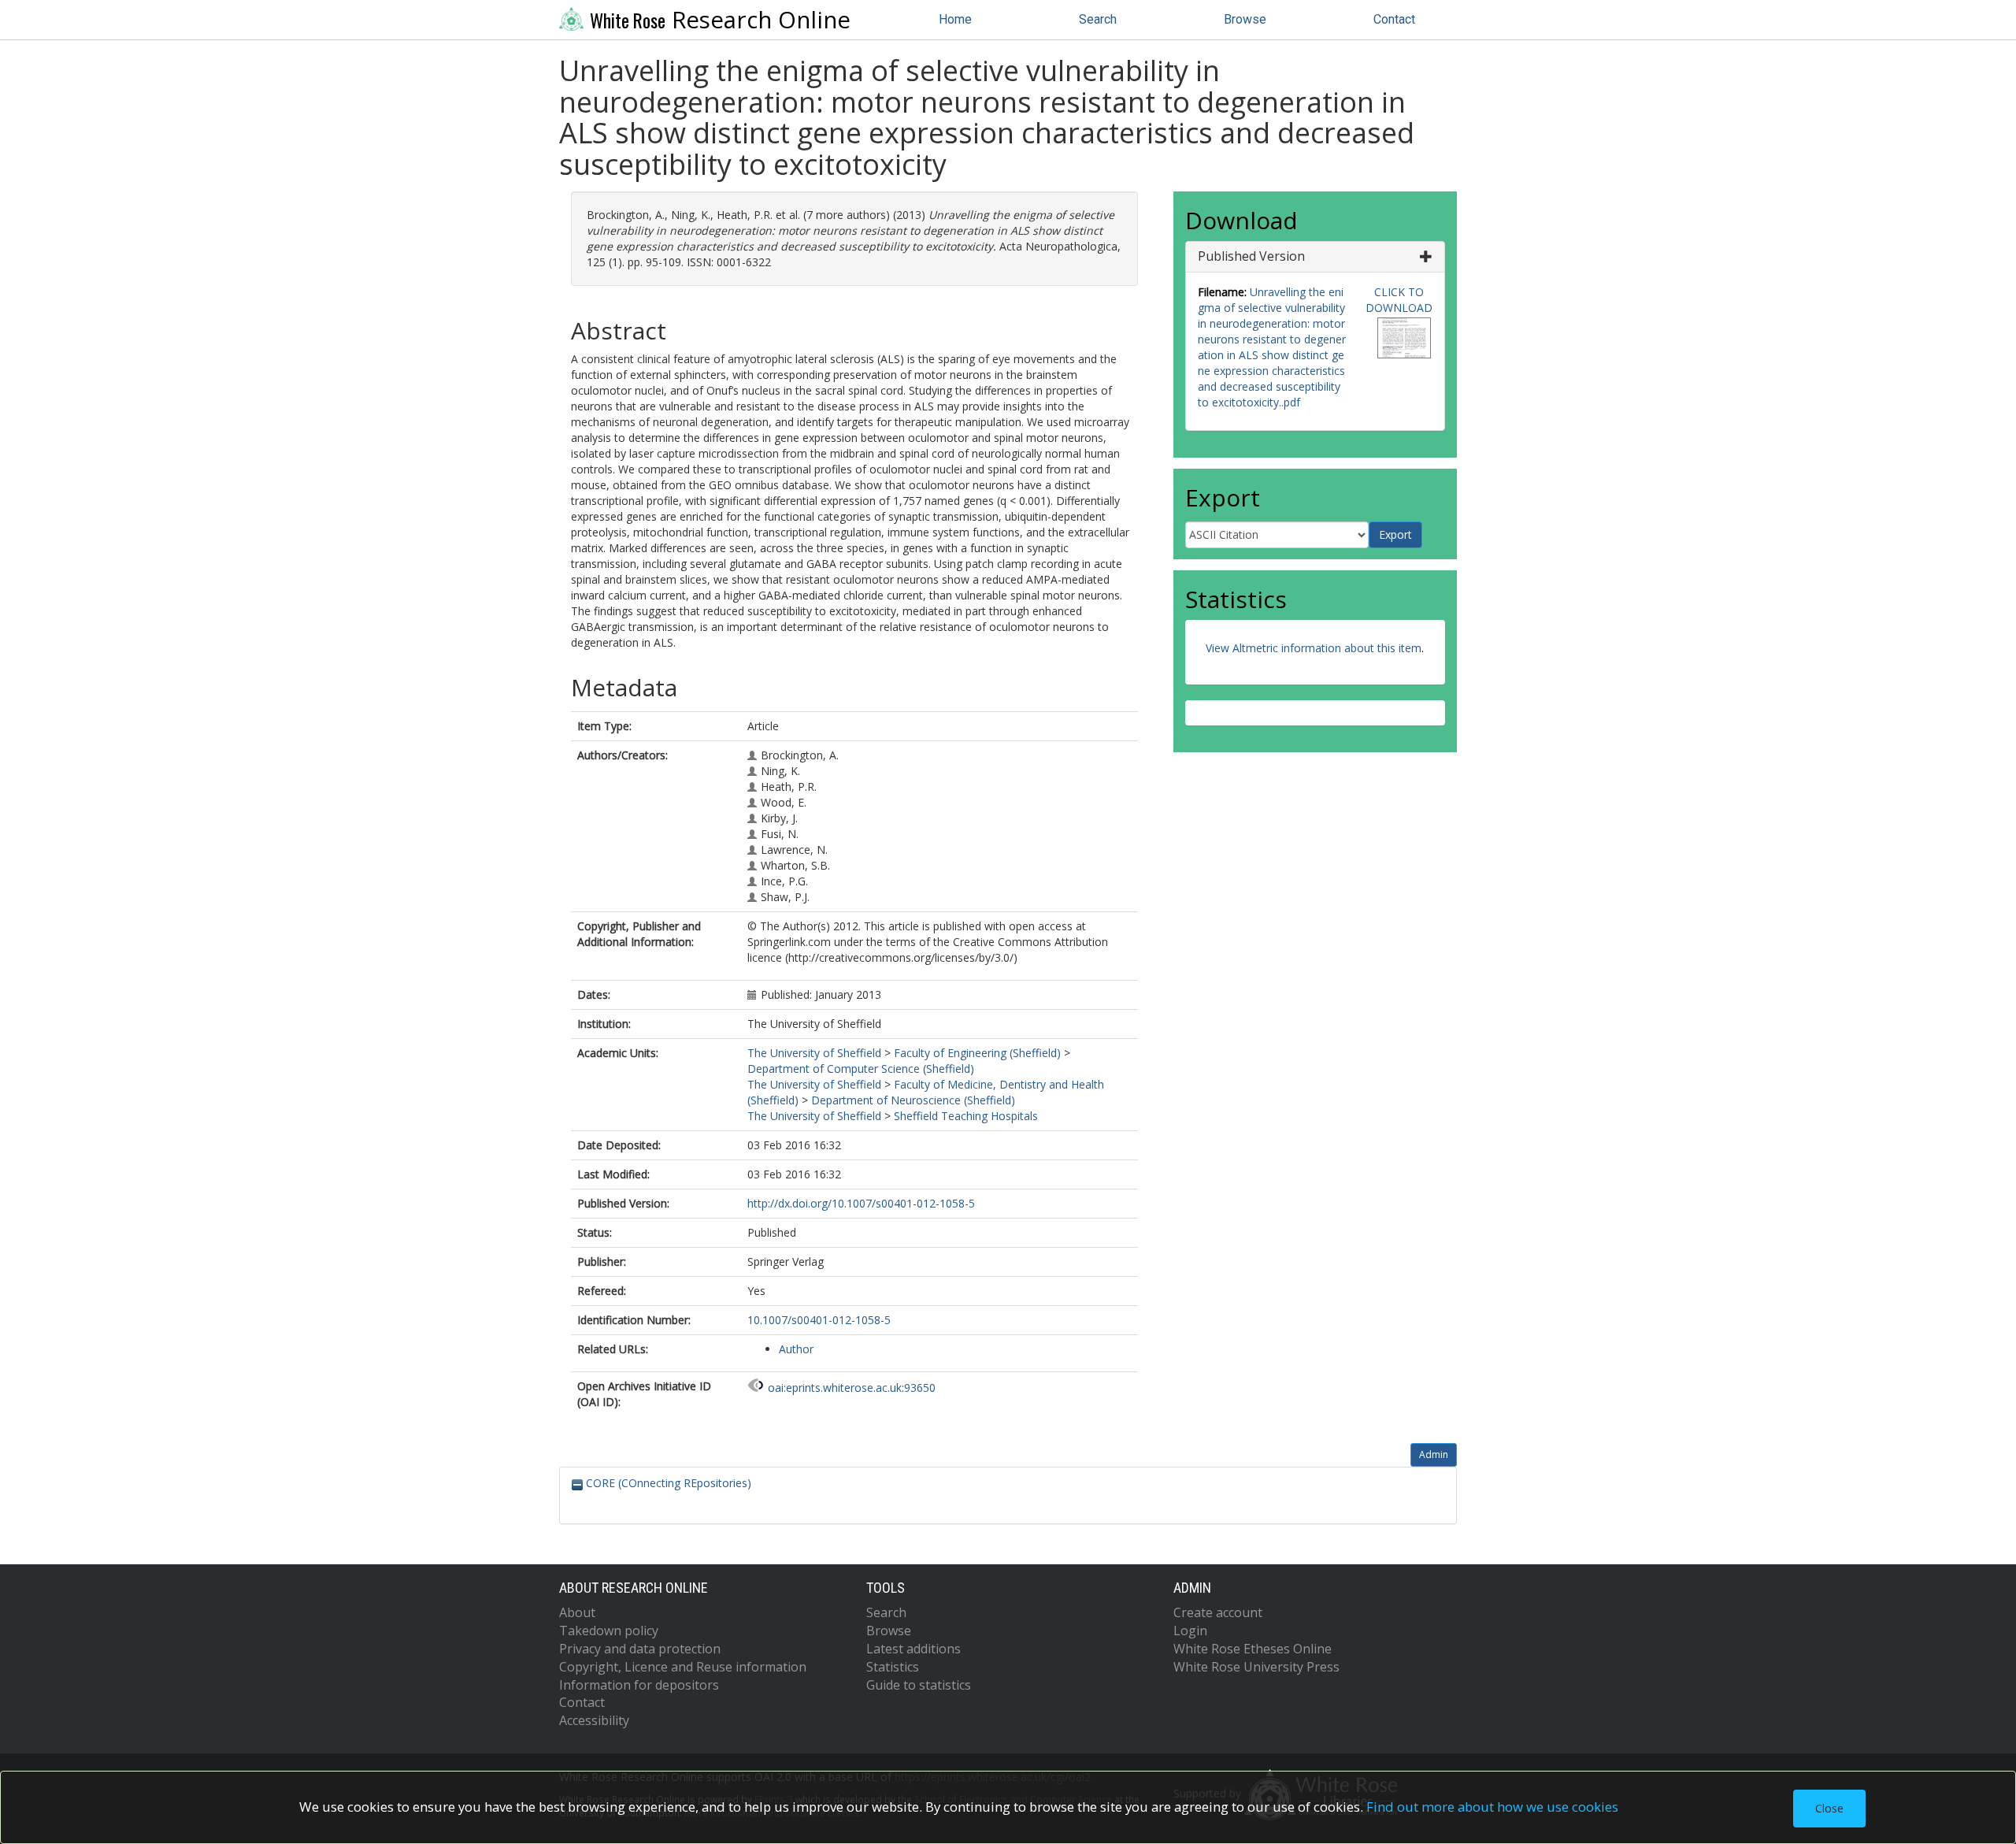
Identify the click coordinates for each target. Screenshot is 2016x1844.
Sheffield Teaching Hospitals (966, 1116)
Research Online (720, 20)
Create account (1218, 1612)
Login (1190, 1631)
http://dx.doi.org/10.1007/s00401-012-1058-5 (861, 1203)
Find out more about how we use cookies (1492, 1807)
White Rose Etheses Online (1253, 1649)
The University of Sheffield (814, 1053)
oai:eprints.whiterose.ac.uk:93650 (852, 1388)
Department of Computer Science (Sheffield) (861, 1069)
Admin (1434, 1454)
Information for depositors (639, 1685)
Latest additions (913, 1649)
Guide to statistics (919, 1685)
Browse (1245, 19)
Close (1829, 1808)
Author (796, 1349)
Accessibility (594, 1720)
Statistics (893, 1667)
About (577, 1612)
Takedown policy (609, 1631)
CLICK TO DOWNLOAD (1399, 300)
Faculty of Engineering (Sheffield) (977, 1053)
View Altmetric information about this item (1314, 648)
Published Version (1251, 256)
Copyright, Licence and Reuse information (683, 1667)
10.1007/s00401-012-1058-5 (819, 1320)
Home (955, 19)
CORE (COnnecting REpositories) (667, 1483)
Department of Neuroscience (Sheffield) (913, 1100)
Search (1098, 19)
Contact (1394, 19)
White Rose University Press (1256, 1667)
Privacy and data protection (640, 1649)
